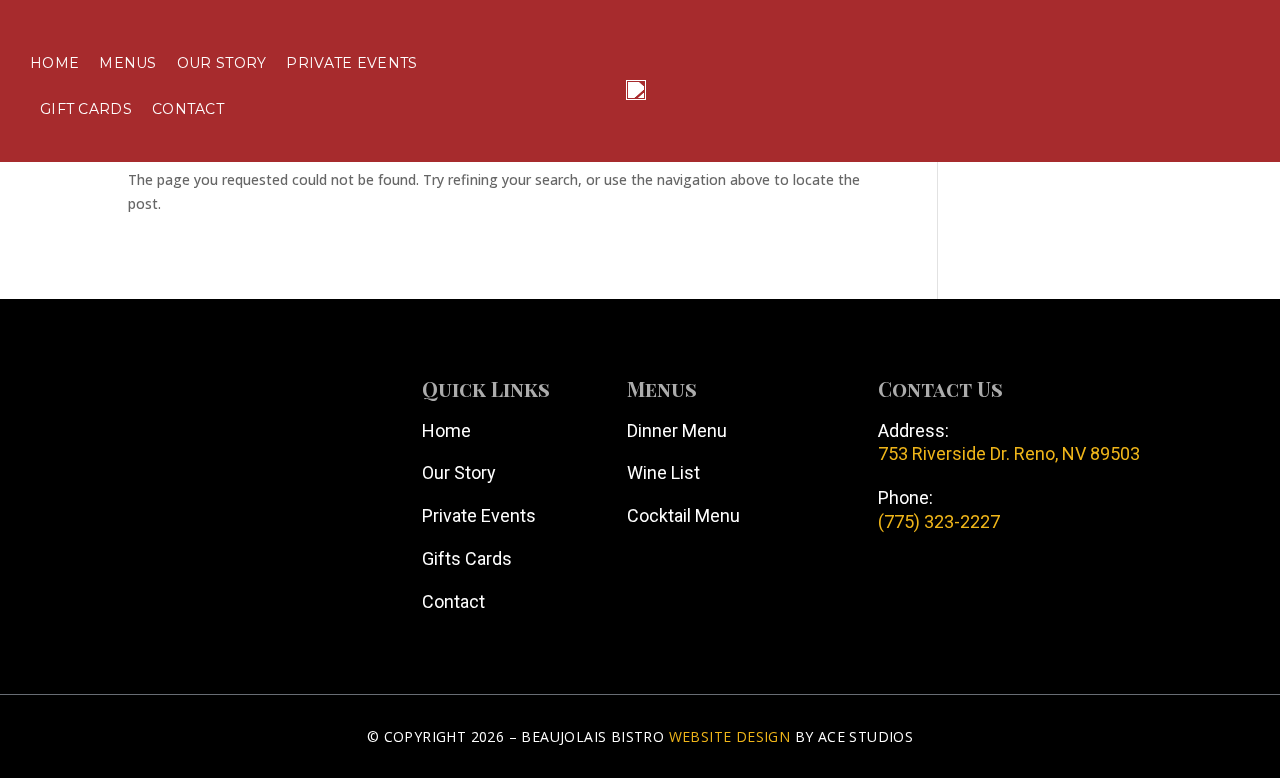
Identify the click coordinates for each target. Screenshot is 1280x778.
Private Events (351, 63)
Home (54, 63)
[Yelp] (150, 490)
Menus (128, 63)
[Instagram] (205, 490)
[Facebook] (95, 490)
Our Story (222, 63)
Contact (188, 109)
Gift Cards (86, 109)
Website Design (730, 736)
